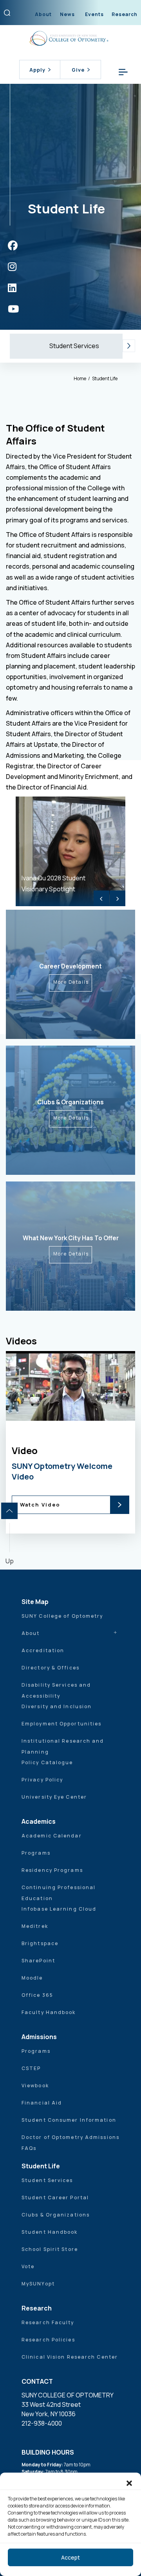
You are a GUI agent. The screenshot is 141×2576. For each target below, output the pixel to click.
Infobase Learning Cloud (59, 1909)
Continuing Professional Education (59, 1893)
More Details (71, 982)
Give (78, 70)
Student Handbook (50, 2232)
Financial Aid (42, 2103)
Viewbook (35, 2086)
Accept (70, 2557)
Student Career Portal (55, 2198)
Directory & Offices (51, 1668)
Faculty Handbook (49, 2012)
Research (125, 14)
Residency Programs (52, 1870)
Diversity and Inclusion (57, 1706)
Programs (36, 1853)
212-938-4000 (42, 2423)
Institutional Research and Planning (63, 1746)
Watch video (77, 1457)
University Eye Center (54, 1797)
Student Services (74, 346)
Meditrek (35, 1926)
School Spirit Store (50, 2249)
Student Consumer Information (69, 2120)
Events (94, 14)
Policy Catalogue (47, 1762)
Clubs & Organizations (56, 2215)
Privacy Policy (42, 1780)
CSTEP (31, 2068)
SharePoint (38, 1961)
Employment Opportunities (61, 1724)
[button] (129, 2482)
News (67, 14)
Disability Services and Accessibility (56, 1690)
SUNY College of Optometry (62, 1616)
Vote (28, 2266)
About (43, 14)
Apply (37, 70)
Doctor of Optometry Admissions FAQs (70, 2143)
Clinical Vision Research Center (70, 2357)
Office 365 (37, 1995)
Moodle (32, 1978)
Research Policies (48, 2340)
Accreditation (43, 1650)
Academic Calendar (52, 1836)
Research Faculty (48, 2322)
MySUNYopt (38, 2284)
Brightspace (40, 1943)
